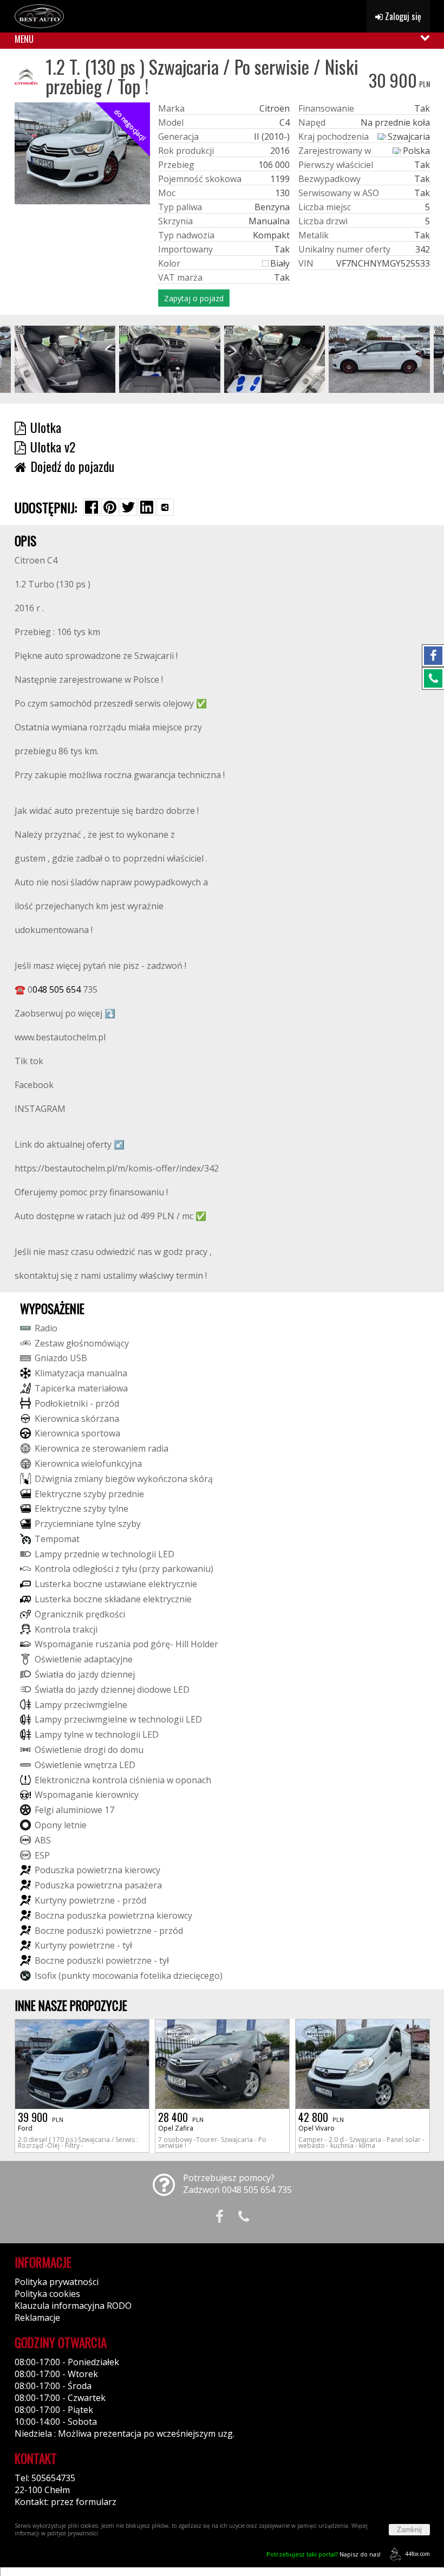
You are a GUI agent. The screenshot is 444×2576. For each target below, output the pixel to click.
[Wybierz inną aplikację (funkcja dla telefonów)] (165, 507)
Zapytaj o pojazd (194, 298)
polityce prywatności (73, 2533)
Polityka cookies (47, 2294)
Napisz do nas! (324, 2554)
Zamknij (409, 2530)
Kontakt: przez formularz (66, 2502)
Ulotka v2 (53, 446)
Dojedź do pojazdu (72, 466)
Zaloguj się (402, 16)
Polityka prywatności (57, 2282)
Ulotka (46, 427)
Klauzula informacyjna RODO (73, 2306)
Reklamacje (37, 2318)
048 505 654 (57, 989)
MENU (24, 39)
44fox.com (417, 2554)
